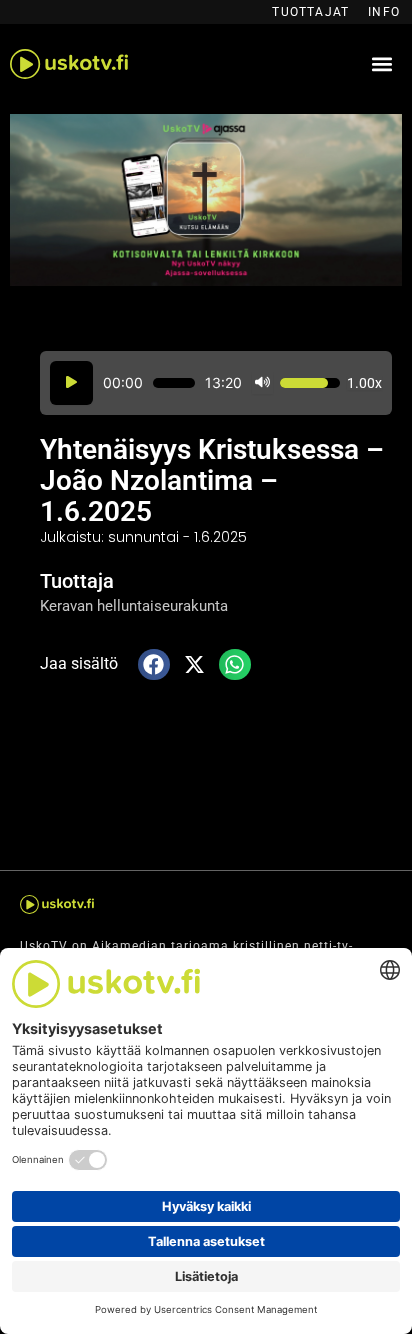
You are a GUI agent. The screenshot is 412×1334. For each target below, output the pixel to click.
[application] (216, 383)
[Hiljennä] (262, 383)
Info (384, 12)
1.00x (364, 383)
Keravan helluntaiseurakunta (134, 606)
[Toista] (71, 383)
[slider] (174, 383)
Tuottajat (310, 12)
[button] (381, 64)
